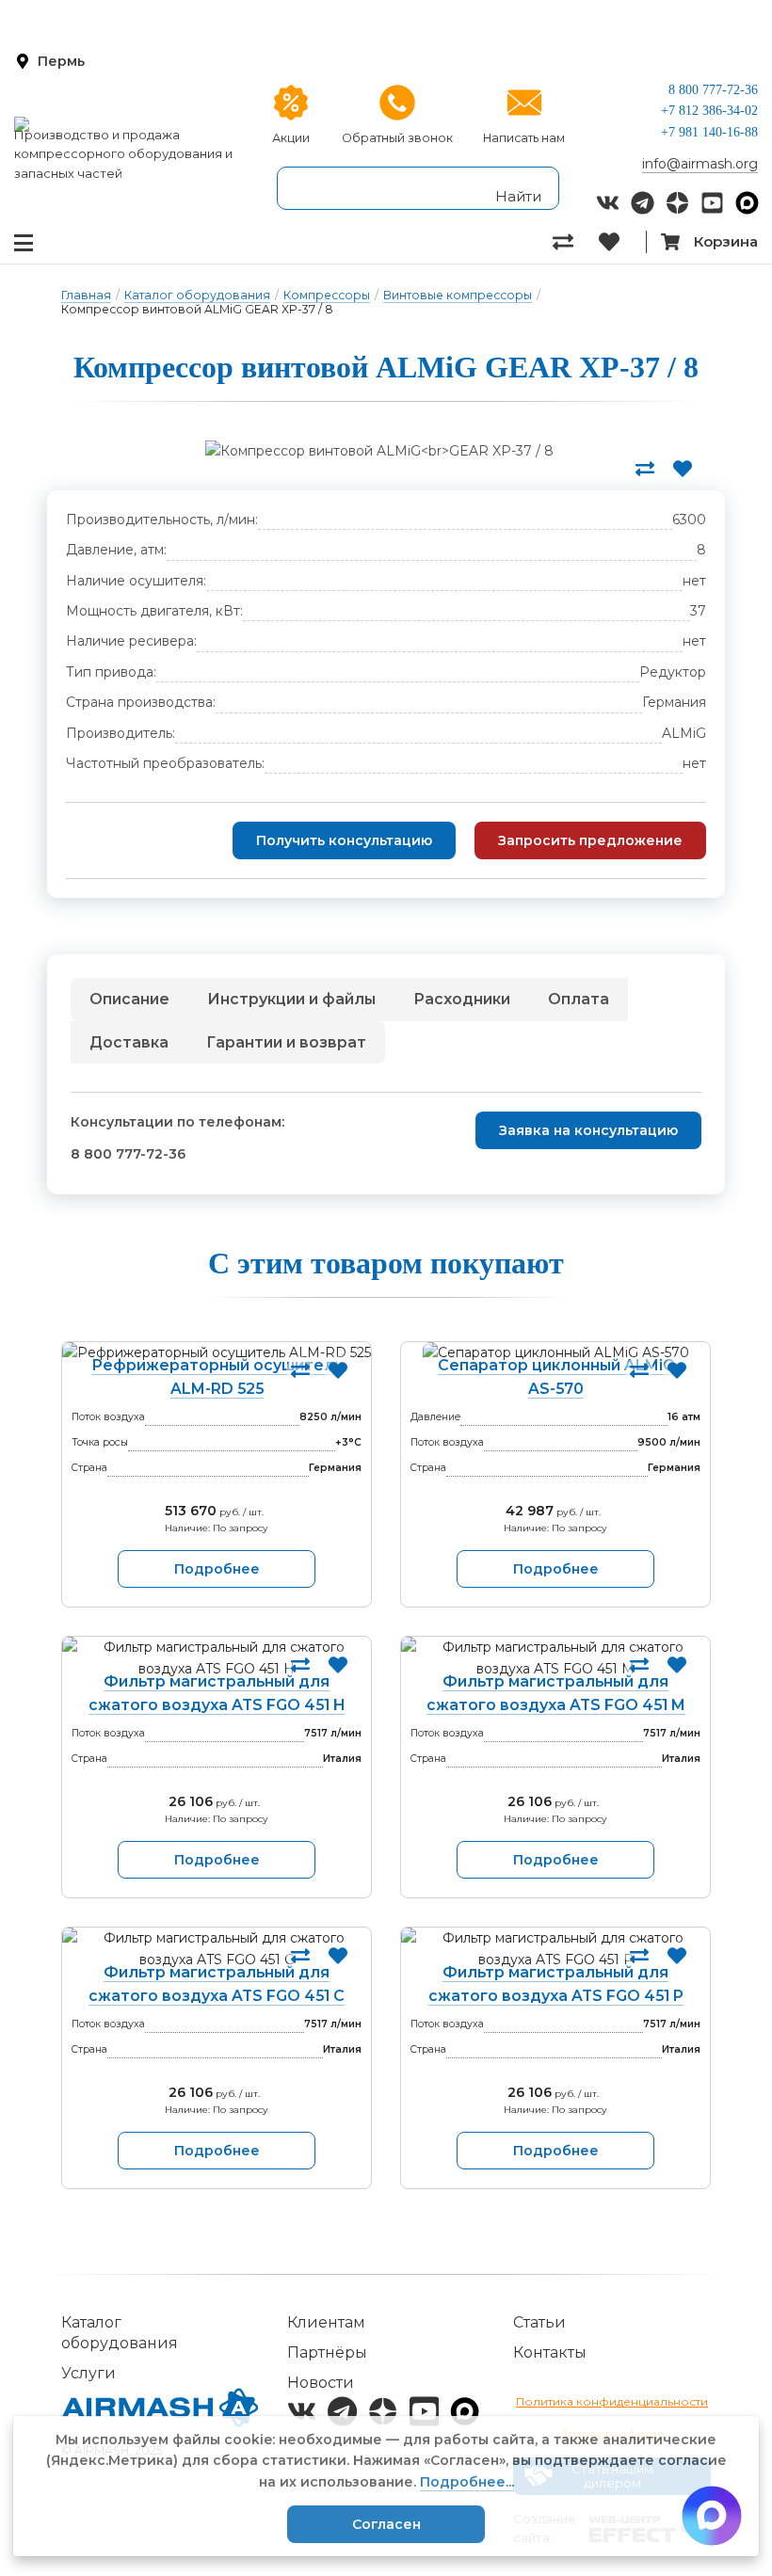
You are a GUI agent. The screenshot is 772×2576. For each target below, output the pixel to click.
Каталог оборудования (197, 295)
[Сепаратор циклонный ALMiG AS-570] (555, 1352)
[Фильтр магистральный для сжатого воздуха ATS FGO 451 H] (217, 1658)
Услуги (88, 2373)
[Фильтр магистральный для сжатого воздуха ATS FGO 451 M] (555, 1658)
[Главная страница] (129, 124)
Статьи (539, 2322)
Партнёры (327, 2352)
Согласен (386, 2524)
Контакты (550, 2352)
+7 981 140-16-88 (709, 132)
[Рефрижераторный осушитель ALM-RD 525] (217, 1352)
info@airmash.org (700, 164)
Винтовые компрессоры (458, 295)
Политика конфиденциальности (612, 2401)
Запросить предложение (590, 840)
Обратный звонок (397, 138)
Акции (291, 138)
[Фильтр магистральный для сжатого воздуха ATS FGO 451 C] (217, 1949)
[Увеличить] (379, 451)
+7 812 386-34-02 (709, 111)
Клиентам (326, 2322)
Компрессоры (327, 295)
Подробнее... (467, 2482)
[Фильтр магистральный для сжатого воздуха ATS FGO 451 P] (555, 1949)
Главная (86, 295)
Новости (321, 2383)
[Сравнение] (576, 242)
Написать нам (524, 138)
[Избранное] (622, 242)
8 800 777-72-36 (713, 90)
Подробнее (217, 1569)
